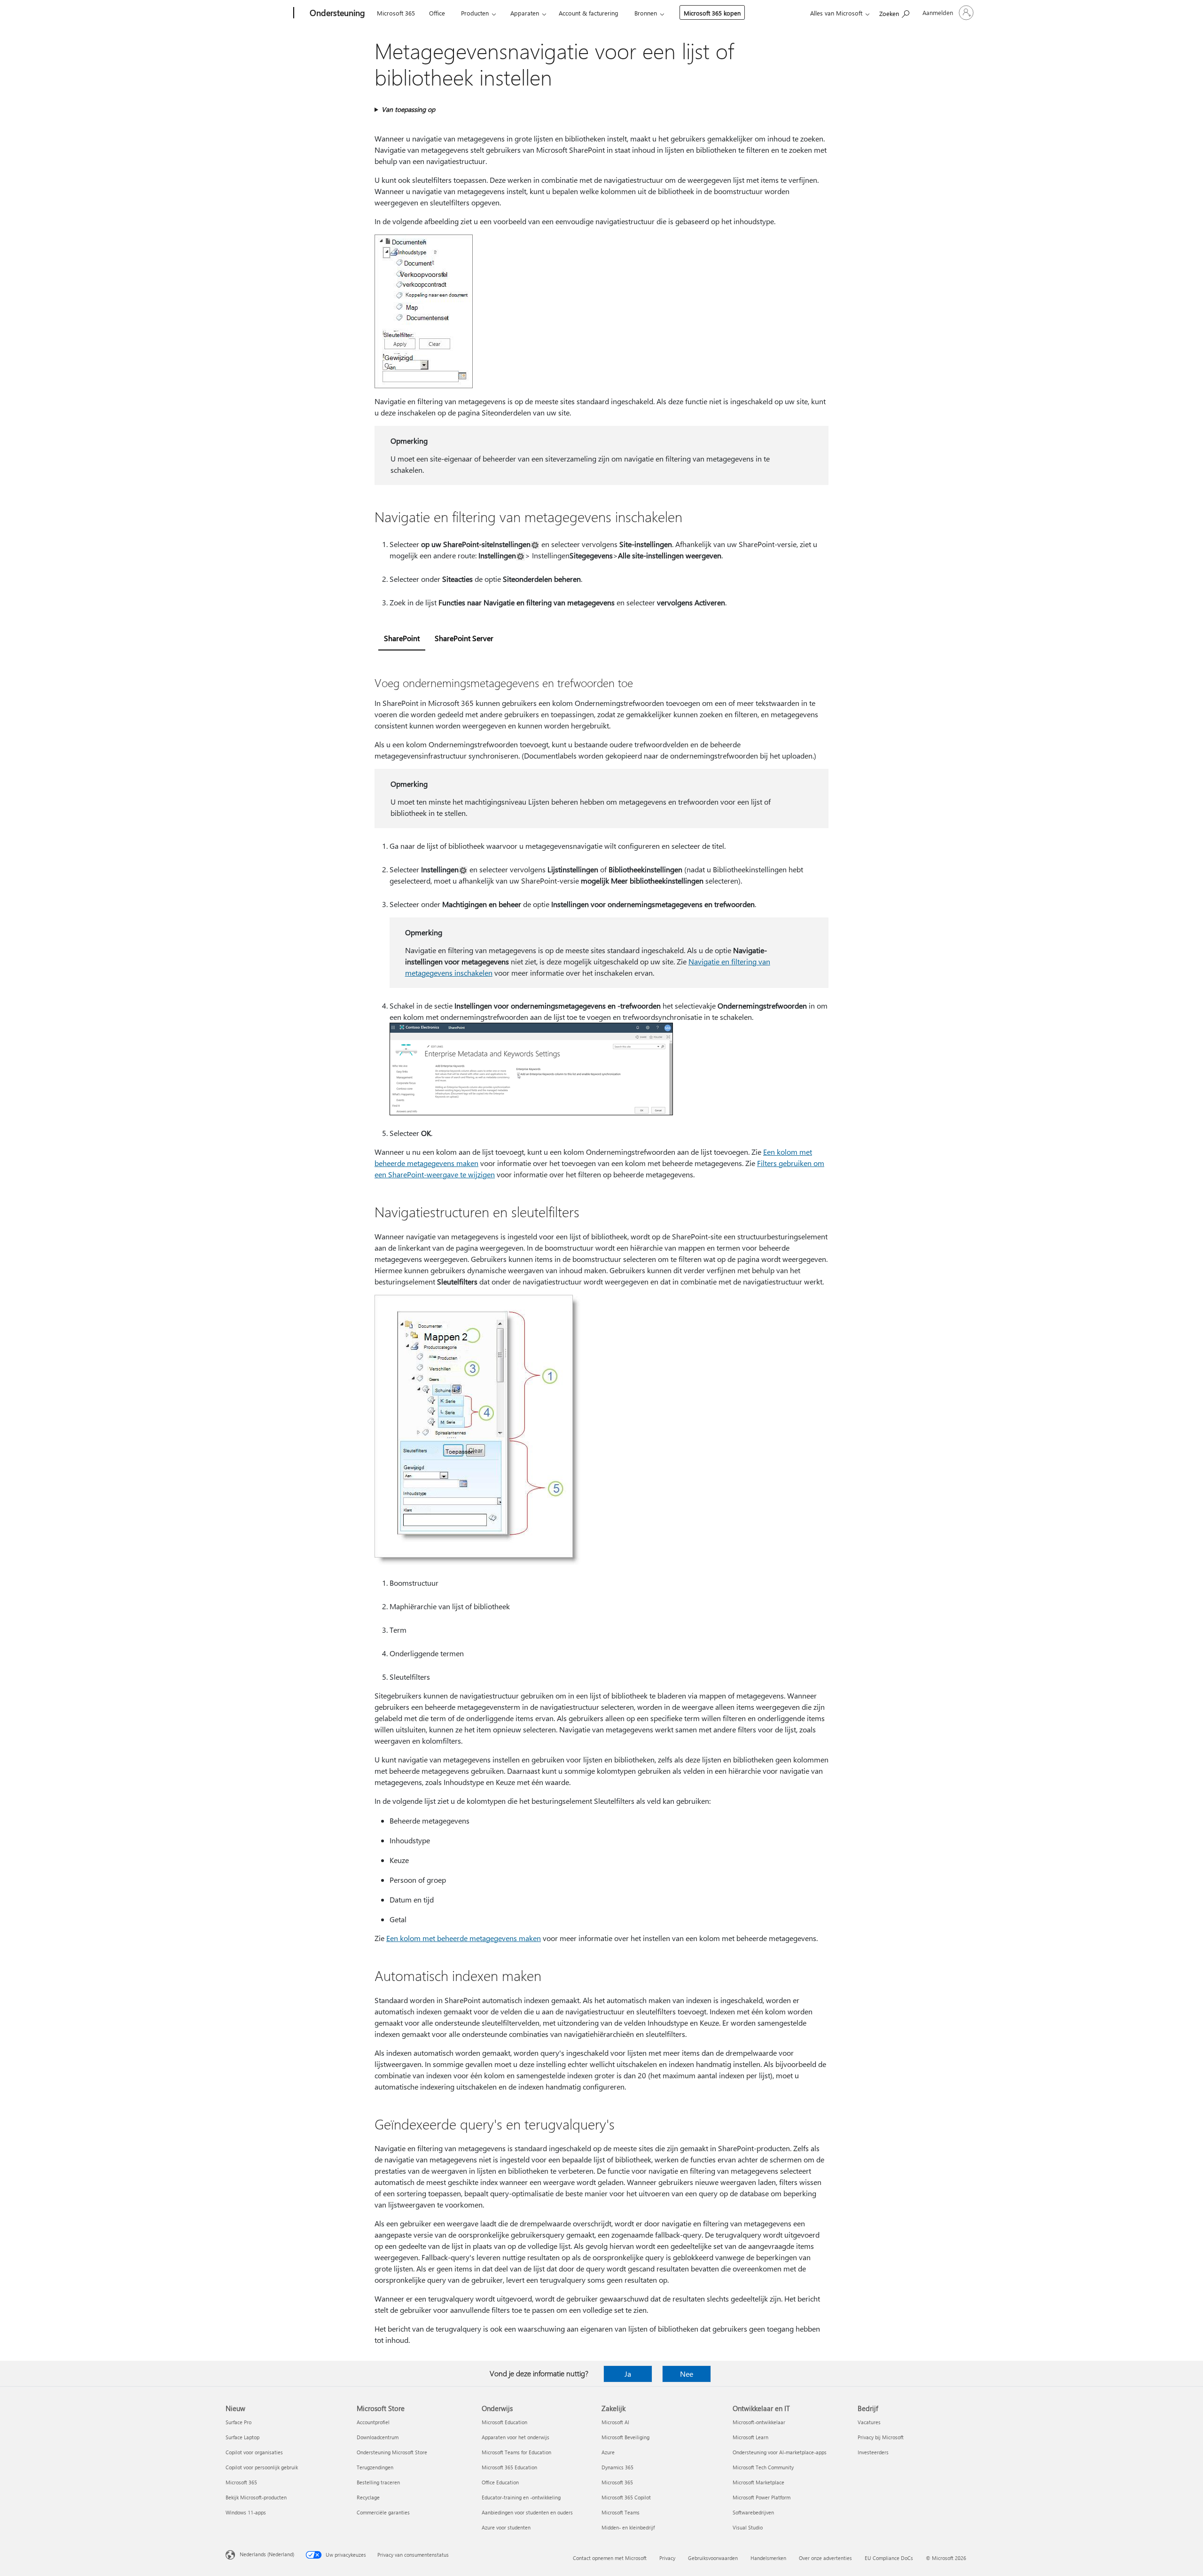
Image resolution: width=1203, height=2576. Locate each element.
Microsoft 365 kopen (712, 13)
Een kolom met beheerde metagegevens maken (464, 1938)
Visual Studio (748, 2527)
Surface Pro (238, 2422)
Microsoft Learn (750, 2437)
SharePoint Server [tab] (464, 638)
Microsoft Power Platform (762, 2497)
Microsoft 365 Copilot (626, 2497)
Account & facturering (589, 13)
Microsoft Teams (621, 2512)
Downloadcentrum (378, 2437)
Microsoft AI (615, 2422)
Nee (687, 2374)
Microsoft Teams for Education (516, 2452)
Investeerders (873, 2452)
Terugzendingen (375, 2467)
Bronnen (646, 13)
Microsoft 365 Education (509, 2467)
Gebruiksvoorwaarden (713, 2558)
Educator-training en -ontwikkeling (521, 2497)
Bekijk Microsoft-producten (256, 2497)
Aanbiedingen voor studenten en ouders (527, 2512)
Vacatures (869, 2422)
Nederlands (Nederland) (267, 2554)
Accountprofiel (373, 2422)
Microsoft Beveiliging (625, 2437)
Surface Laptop (242, 2437)
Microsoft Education (504, 2422)
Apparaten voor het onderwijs (516, 2437)
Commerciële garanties (383, 2512)
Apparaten (525, 13)
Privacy (667, 2558)
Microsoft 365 (396, 13)
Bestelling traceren (378, 2482)
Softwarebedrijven (753, 2512)
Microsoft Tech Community (763, 2467)
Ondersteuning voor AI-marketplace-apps (780, 2452)
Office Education (500, 2482)
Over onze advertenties (825, 2558)
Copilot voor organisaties (254, 2452)
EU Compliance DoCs (889, 2558)
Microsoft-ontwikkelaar (759, 2422)
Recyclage (368, 2497)
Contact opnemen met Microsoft (610, 2558)
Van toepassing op (408, 109)
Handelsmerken (768, 2558)
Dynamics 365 (617, 2467)
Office (437, 13)
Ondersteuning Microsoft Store (392, 2452)
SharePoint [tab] (402, 638)
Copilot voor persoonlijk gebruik (262, 2467)
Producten (475, 13)
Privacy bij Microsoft (881, 2437)
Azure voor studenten (506, 2527)
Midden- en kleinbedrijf (628, 2527)
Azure (608, 2452)
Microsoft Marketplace (758, 2482)
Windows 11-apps (246, 2512)
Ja (628, 2374)
